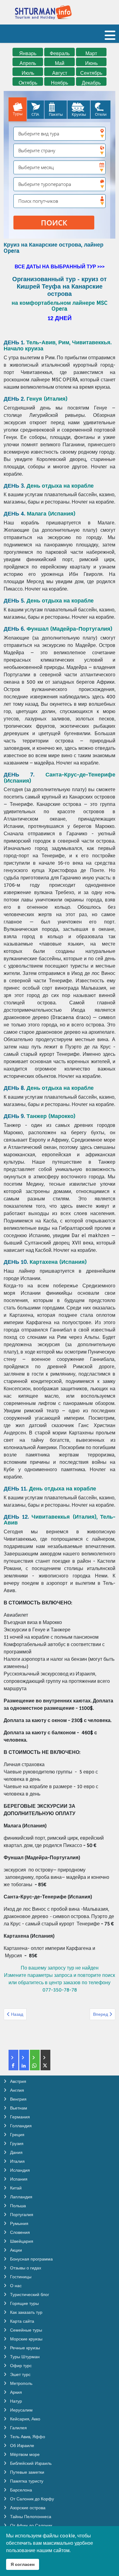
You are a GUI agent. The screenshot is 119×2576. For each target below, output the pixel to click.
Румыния (19, 2223)
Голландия (20, 2126)
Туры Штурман (24, 2357)
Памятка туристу (26, 2481)
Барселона (20, 2490)
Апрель (28, 63)
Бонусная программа (31, 2259)
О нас (15, 2286)
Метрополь (21, 2383)
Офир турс (20, 2366)
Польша (17, 2206)
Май (60, 63)
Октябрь (28, 83)
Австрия (18, 2081)
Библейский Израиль (30, 2463)
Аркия (15, 2392)
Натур (15, 2401)
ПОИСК (54, 223)
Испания (18, 2179)
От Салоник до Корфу (31, 2499)
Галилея (18, 2428)
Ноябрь (60, 83)
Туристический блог (29, 2295)
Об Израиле (22, 2446)
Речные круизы (24, 2348)
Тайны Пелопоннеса (30, 2517)
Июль (28, 73)
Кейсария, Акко (25, 2419)
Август (60, 73)
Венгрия (18, 2099)
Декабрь (91, 83)
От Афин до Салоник (31, 2525)
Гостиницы (20, 2277)
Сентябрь (91, 73)
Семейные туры (25, 2330)
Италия (17, 2161)
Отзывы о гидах (25, 2268)
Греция (17, 2135)
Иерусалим (21, 2410)
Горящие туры (24, 2303)
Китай (15, 2188)
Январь (28, 53)
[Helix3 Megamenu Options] (110, 38)
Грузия (16, 2144)
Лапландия (21, 2197)
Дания (16, 2152)
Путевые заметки (27, 2472)
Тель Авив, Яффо (27, 2437)
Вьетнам (18, 2108)
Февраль (60, 53)
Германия (19, 2117)
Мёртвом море (24, 2454)
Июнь (91, 63)
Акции (15, 2250)
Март (91, 53)
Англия (16, 2090)
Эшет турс (20, 2374)
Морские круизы (26, 2339)
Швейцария (21, 2241)
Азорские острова (27, 2508)
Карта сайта (22, 2321)
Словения (19, 2232)
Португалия (21, 2215)
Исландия (19, 2170)
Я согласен (23, 2564)
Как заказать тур (26, 2312)
